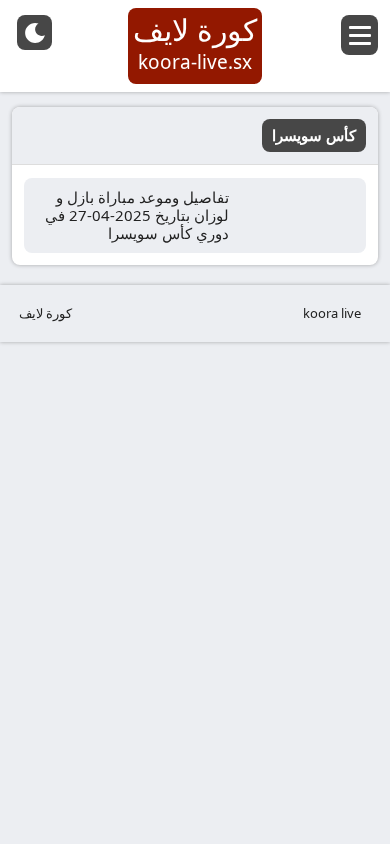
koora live (332, 313)
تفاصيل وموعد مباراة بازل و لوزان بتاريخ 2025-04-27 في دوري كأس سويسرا (137, 215)
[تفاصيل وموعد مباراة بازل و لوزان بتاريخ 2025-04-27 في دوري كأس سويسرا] (303, 215)
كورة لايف (45, 313)
